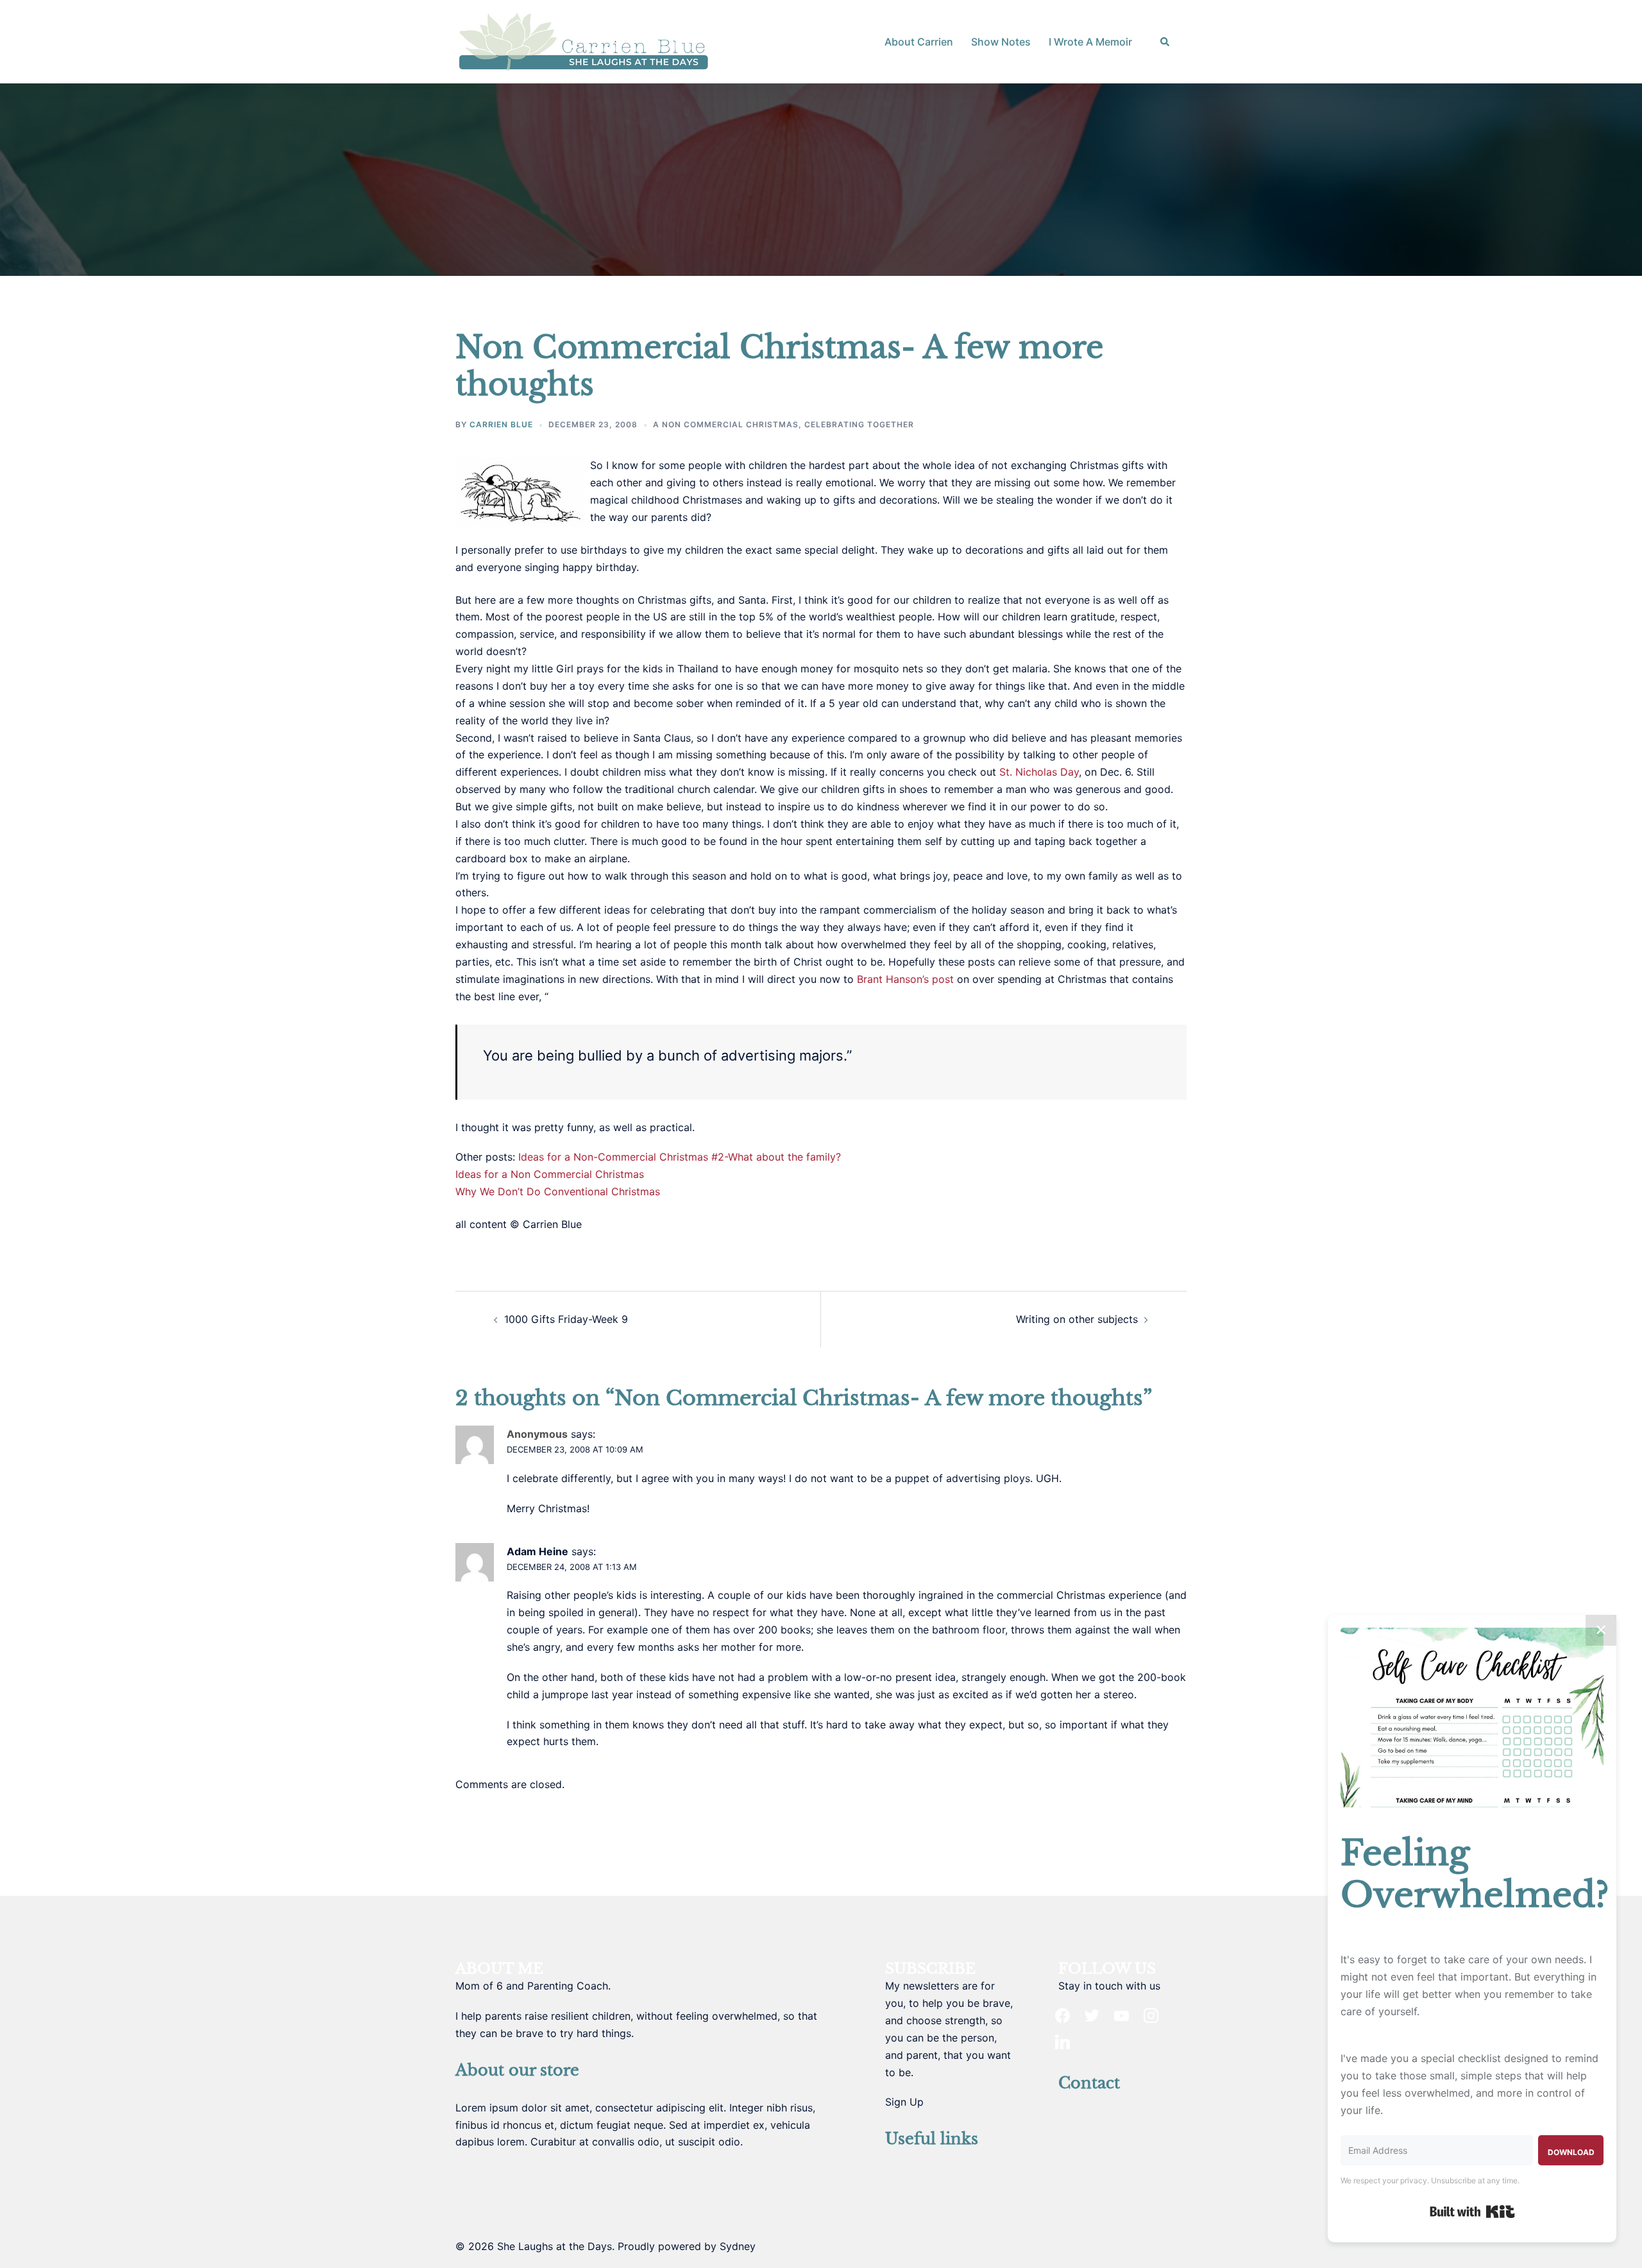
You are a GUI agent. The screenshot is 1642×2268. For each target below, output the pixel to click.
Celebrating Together (859, 424)
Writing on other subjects (1077, 1319)
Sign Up (904, 2102)
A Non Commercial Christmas (726, 424)
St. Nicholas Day (1039, 772)
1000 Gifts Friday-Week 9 (566, 1319)
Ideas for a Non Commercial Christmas (550, 1174)
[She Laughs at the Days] (584, 40)
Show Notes (1001, 42)
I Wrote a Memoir (1090, 42)
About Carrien (919, 42)
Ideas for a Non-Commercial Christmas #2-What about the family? (680, 1157)
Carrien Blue (501, 424)
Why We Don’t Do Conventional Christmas (558, 1191)
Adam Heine (537, 1551)
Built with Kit (1472, 2212)
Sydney (738, 2246)
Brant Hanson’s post (905, 979)
